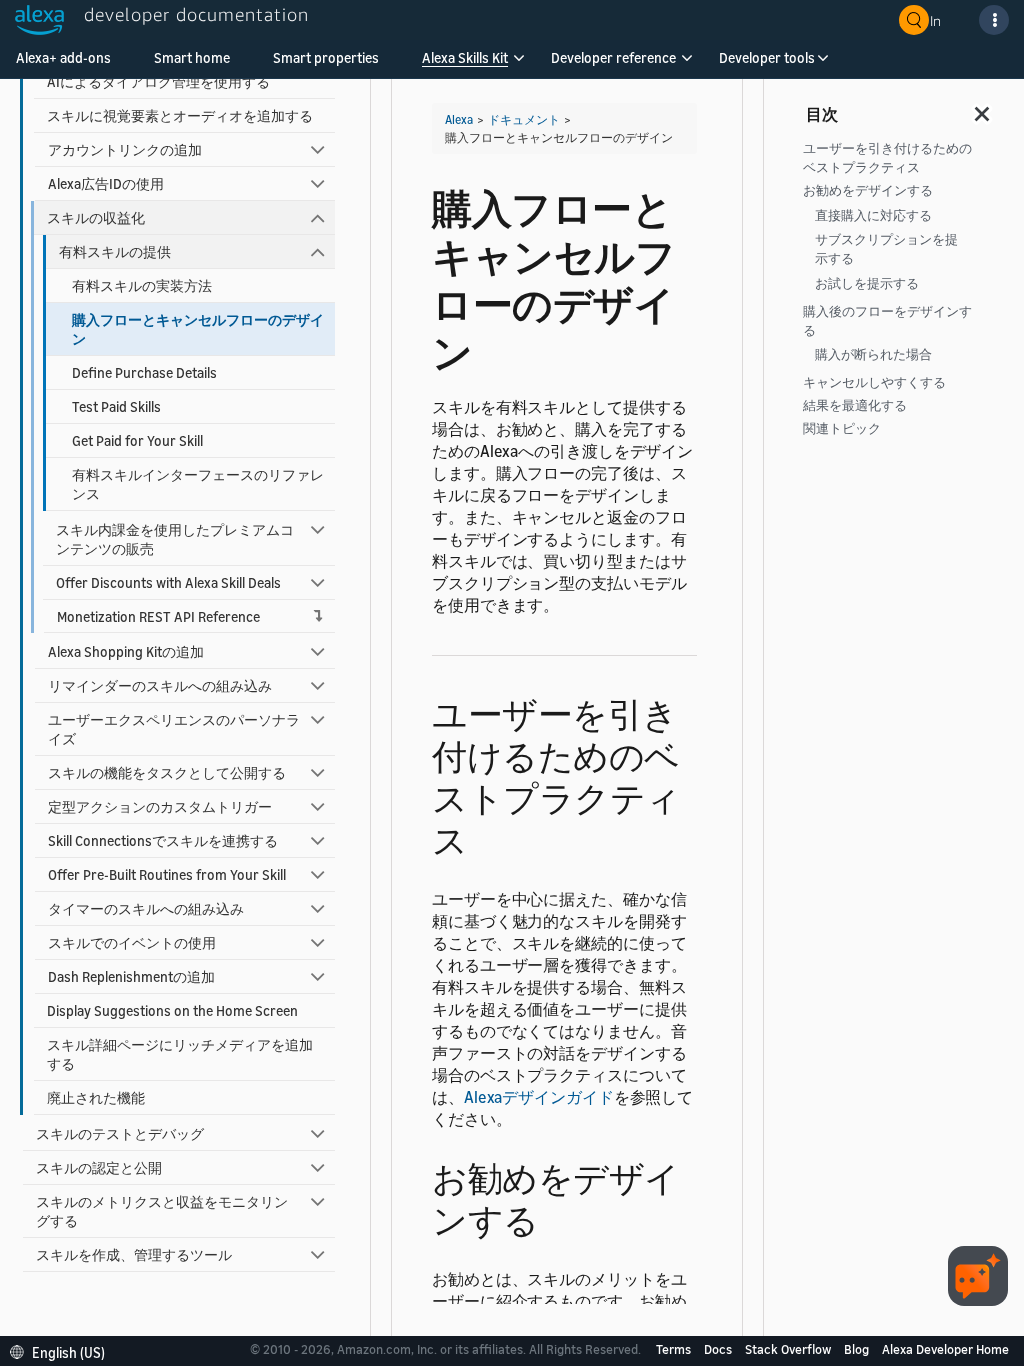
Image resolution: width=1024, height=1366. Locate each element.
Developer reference (613, 57)
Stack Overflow (789, 1349)
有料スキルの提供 (115, 251)
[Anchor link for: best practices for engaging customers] (485, 837)
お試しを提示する (867, 283)
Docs (719, 1349)
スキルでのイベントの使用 (132, 942)
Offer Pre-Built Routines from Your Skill (167, 874)
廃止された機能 (96, 1097)
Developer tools (767, 57)
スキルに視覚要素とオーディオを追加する (180, 115)
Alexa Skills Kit (465, 57)
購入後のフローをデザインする (887, 321)
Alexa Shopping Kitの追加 (126, 651)
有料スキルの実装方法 (142, 285)
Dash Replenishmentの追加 (131, 976)
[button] (465, 64)
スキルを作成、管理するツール (134, 1254)
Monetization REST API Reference (158, 616)
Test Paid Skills (116, 406)
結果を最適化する (855, 405)
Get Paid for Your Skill (137, 440)
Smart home (192, 57)
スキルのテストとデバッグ (120, 1133)
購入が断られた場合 (873, 354)
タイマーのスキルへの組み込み (146, 908)
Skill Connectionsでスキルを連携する (163, 840)
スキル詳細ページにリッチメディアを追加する (180, 1054)
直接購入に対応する (873, 215)
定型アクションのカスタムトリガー (160, 806)
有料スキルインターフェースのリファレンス (198, 484)
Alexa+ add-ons (63, 57)
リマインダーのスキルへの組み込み (160, 685)
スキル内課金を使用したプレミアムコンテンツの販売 (175, 539)
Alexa (459, 119)
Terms (675, 1349)
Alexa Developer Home (945, 1349)
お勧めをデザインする (868, 190)
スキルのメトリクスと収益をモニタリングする (162, 1211)
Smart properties (326, 57)
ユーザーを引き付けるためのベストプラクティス (887, 158)
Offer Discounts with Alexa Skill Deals (168, 582)
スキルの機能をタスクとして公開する (167, 772)
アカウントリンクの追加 (125, 149)
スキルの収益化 (96, 217)
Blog (858, 1349)
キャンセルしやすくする (874, 382)
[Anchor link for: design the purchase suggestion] (556, 1217)
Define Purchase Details (144, 372)
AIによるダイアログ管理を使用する (158, 81)
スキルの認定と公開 (99, 1167)
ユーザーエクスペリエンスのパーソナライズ (174, 729)
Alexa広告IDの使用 (106, 183)
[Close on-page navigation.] (983, 108)
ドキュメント (524, 119)
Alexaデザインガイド (539, 1097)
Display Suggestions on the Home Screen (172, 1010)
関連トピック (842, 428)
